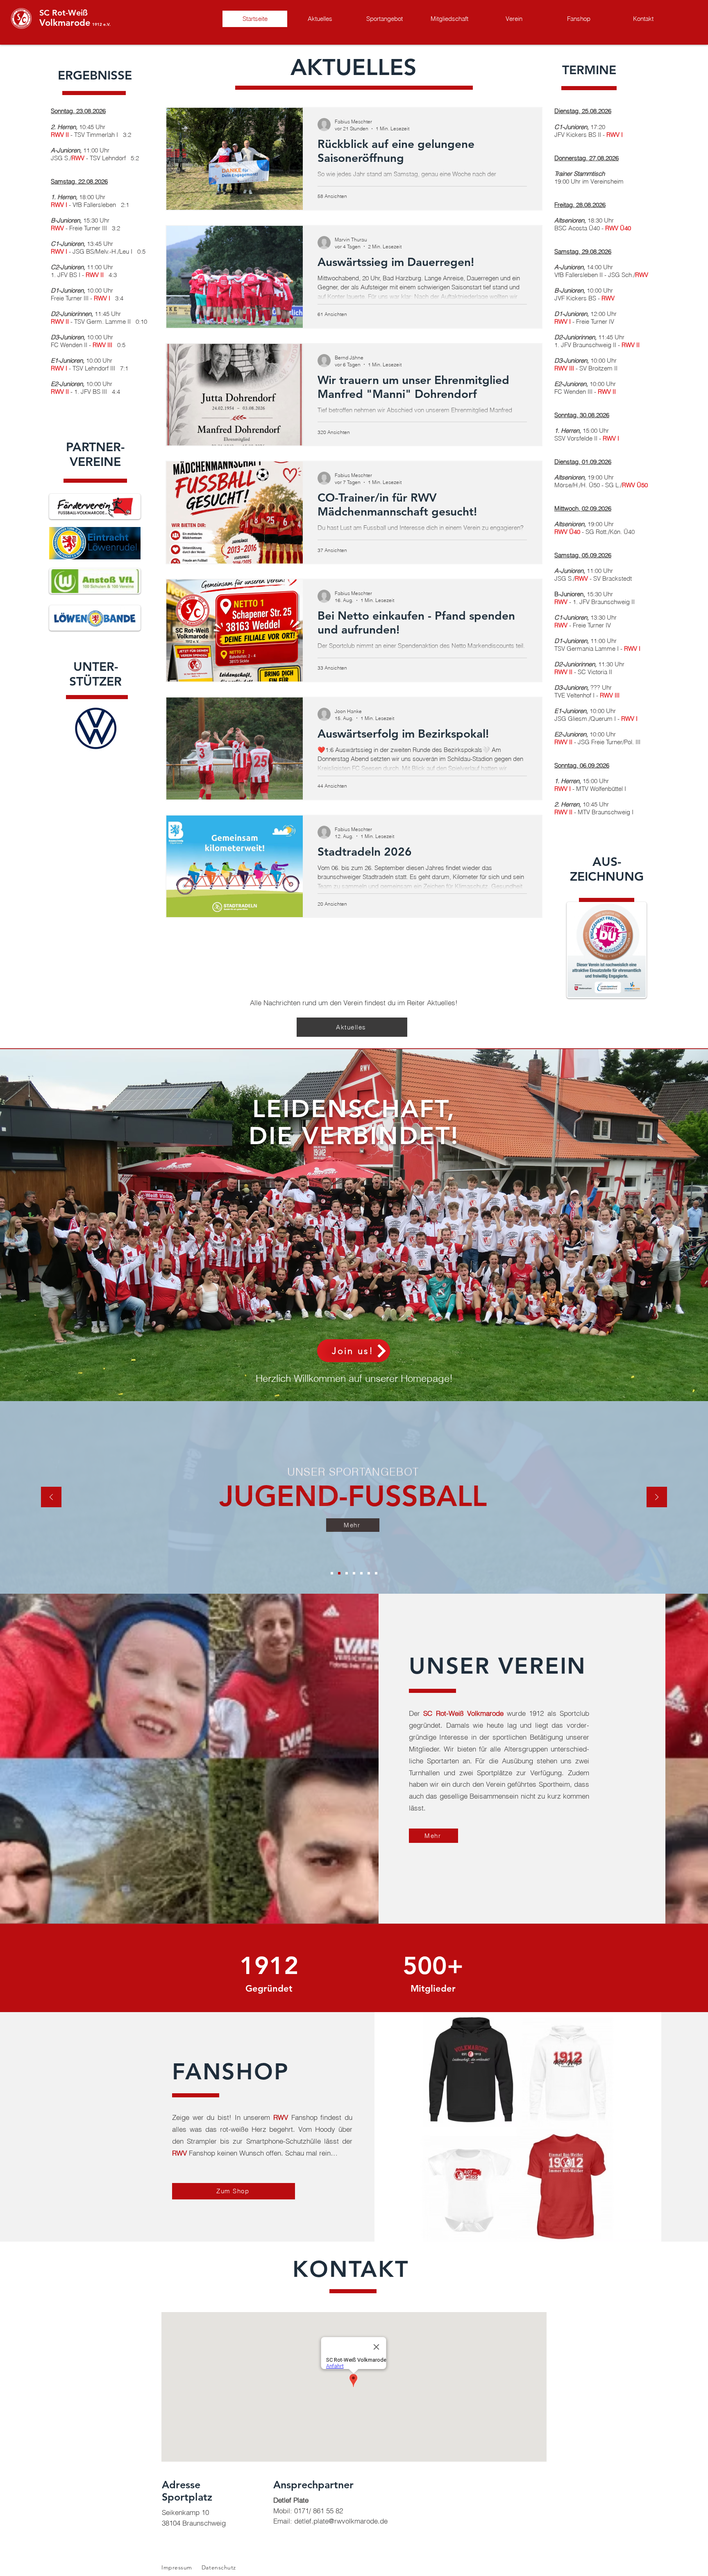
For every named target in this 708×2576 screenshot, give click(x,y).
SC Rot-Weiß (64, 13)
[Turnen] (347, 1573)
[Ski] (369, 1573)
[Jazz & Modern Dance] (361, 1573)
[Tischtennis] (376, 1573)
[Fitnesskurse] (354, 1573)
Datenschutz (219, 2567)
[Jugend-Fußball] (339, 1573)
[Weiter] (657, 1498)
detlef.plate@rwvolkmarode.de (341, 2521)
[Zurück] (51, 1498)
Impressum (177, 2567)
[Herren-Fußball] (332, 1573)
